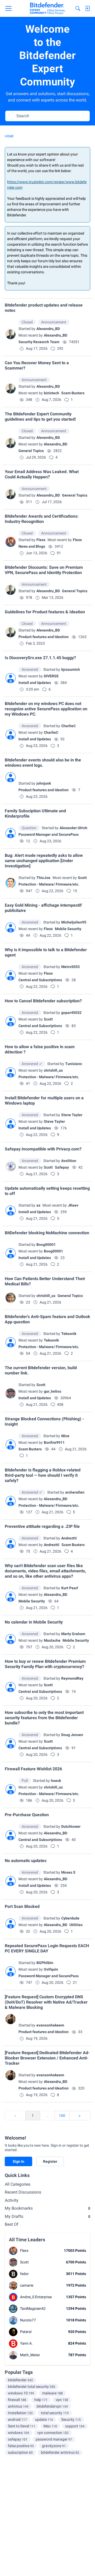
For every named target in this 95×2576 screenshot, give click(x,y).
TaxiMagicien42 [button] (33, 2308)
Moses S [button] (68, 1872)
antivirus (18, 2406)
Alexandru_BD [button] (48, 329)
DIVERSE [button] (51, 676)
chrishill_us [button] (53, 1070)
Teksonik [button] (69, 1334)
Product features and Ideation (44, 637)
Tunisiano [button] (74, 1064)
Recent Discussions (23, 2192)
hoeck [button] (56, 1781)
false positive (21, 2446)
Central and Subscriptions (40, 980)
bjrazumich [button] (71, 669)
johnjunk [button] (44, 783)
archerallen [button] (75, 1492)
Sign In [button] (18, 2161)
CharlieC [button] (68, 726)
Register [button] (50, 2161)
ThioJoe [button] (43, 878)
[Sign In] (87, 8)
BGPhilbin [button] (45, 1963)
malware (53, 2393)
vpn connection (53, 2433)
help (41, 2400)
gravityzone (54, 2446)
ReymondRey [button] (72, 1678)
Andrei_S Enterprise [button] (36, 2297)
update (44, 2419)
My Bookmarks (47, 2208)
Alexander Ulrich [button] (73, 828)
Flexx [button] (41, 540)
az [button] (38, 1205)
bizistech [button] (51, 393)
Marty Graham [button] (73, 1634)
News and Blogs (32, 546)
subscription (20, 2452)
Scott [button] (82, 878)
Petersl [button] (26, 2332)
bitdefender (20, 2380)
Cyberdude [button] (70, 1918)
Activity (12, 2200)
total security (55, 2413)
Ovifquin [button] (51, 1969)
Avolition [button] (69, 1161)
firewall (17, 2400)
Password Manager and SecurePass (49, 834)
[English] (47, 8)
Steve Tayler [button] (72, 1115)
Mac (50, 2426)
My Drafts (47, 2216)
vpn (62, 2400)
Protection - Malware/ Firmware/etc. (49, 884)
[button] (11, 334)
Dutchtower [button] (71, 1826)
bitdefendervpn (52, 2406)
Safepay (62, 1167)
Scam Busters (73, 393)
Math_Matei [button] (30, 2355)
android (17, 2419)
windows (18, 2433)
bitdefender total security (32, 2387)
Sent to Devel (22, 2426)
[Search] (78, 8)
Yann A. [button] (26, 2343)
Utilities (76, 1925)
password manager (54, 2439)
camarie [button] (27, 2285)
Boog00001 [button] (46, 1245)
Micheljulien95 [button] (74, 922)
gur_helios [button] (53, 1391)
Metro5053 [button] (70, 967)
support (75, 2426)
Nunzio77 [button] (28, 2320)
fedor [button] (24, 2274)
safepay (18, 2439)
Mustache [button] (52, 1640)
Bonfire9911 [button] (54, 1442)
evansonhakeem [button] (50, 2025)
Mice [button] (65, 1436)
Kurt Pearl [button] (70, 1588)
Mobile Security (68, 929)
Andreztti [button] (69, 1538)
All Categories (18, 2184)
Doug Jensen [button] (72, 1735)
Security (71, 2419)
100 (62, 2116)
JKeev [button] (73, 1205)
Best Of (12, 2224)
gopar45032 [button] (71, 1013)
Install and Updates (35, 683)
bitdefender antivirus (60, 2452)
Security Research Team (39, 342)
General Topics (31, 451)
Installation (20, 2413)
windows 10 (21, 2393)
